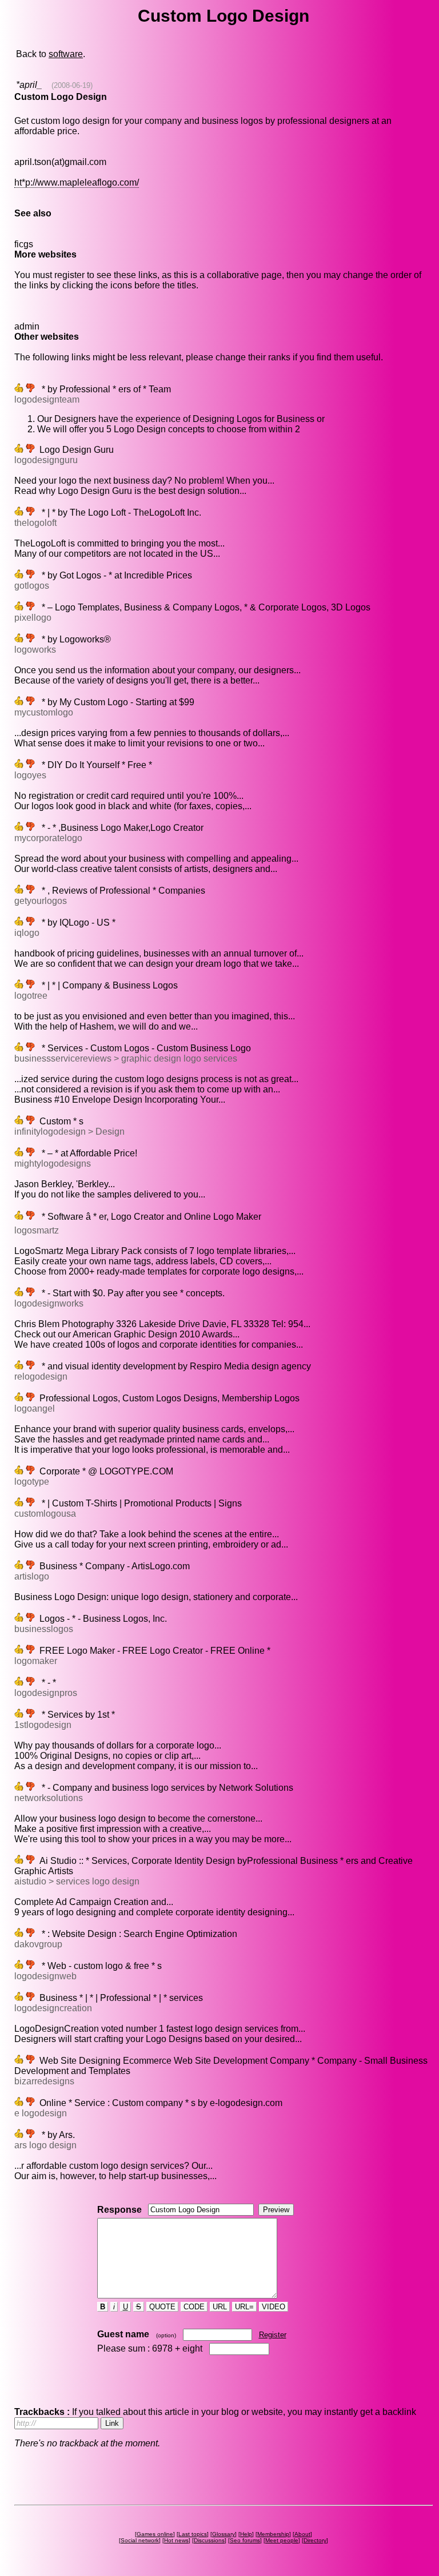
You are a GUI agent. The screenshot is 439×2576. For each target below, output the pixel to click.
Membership (273, 2534)
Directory (315, 2540)
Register (273, 2335)
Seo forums (245, 2540)
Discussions (209, 2540)
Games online (155, 2534)
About (302, 2534)
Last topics (193, 2534)
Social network (140, 2540)
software (66, 54)
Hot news (176, 2540)
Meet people (282, 2540)
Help (246, 2534)
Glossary (224, 2534)
